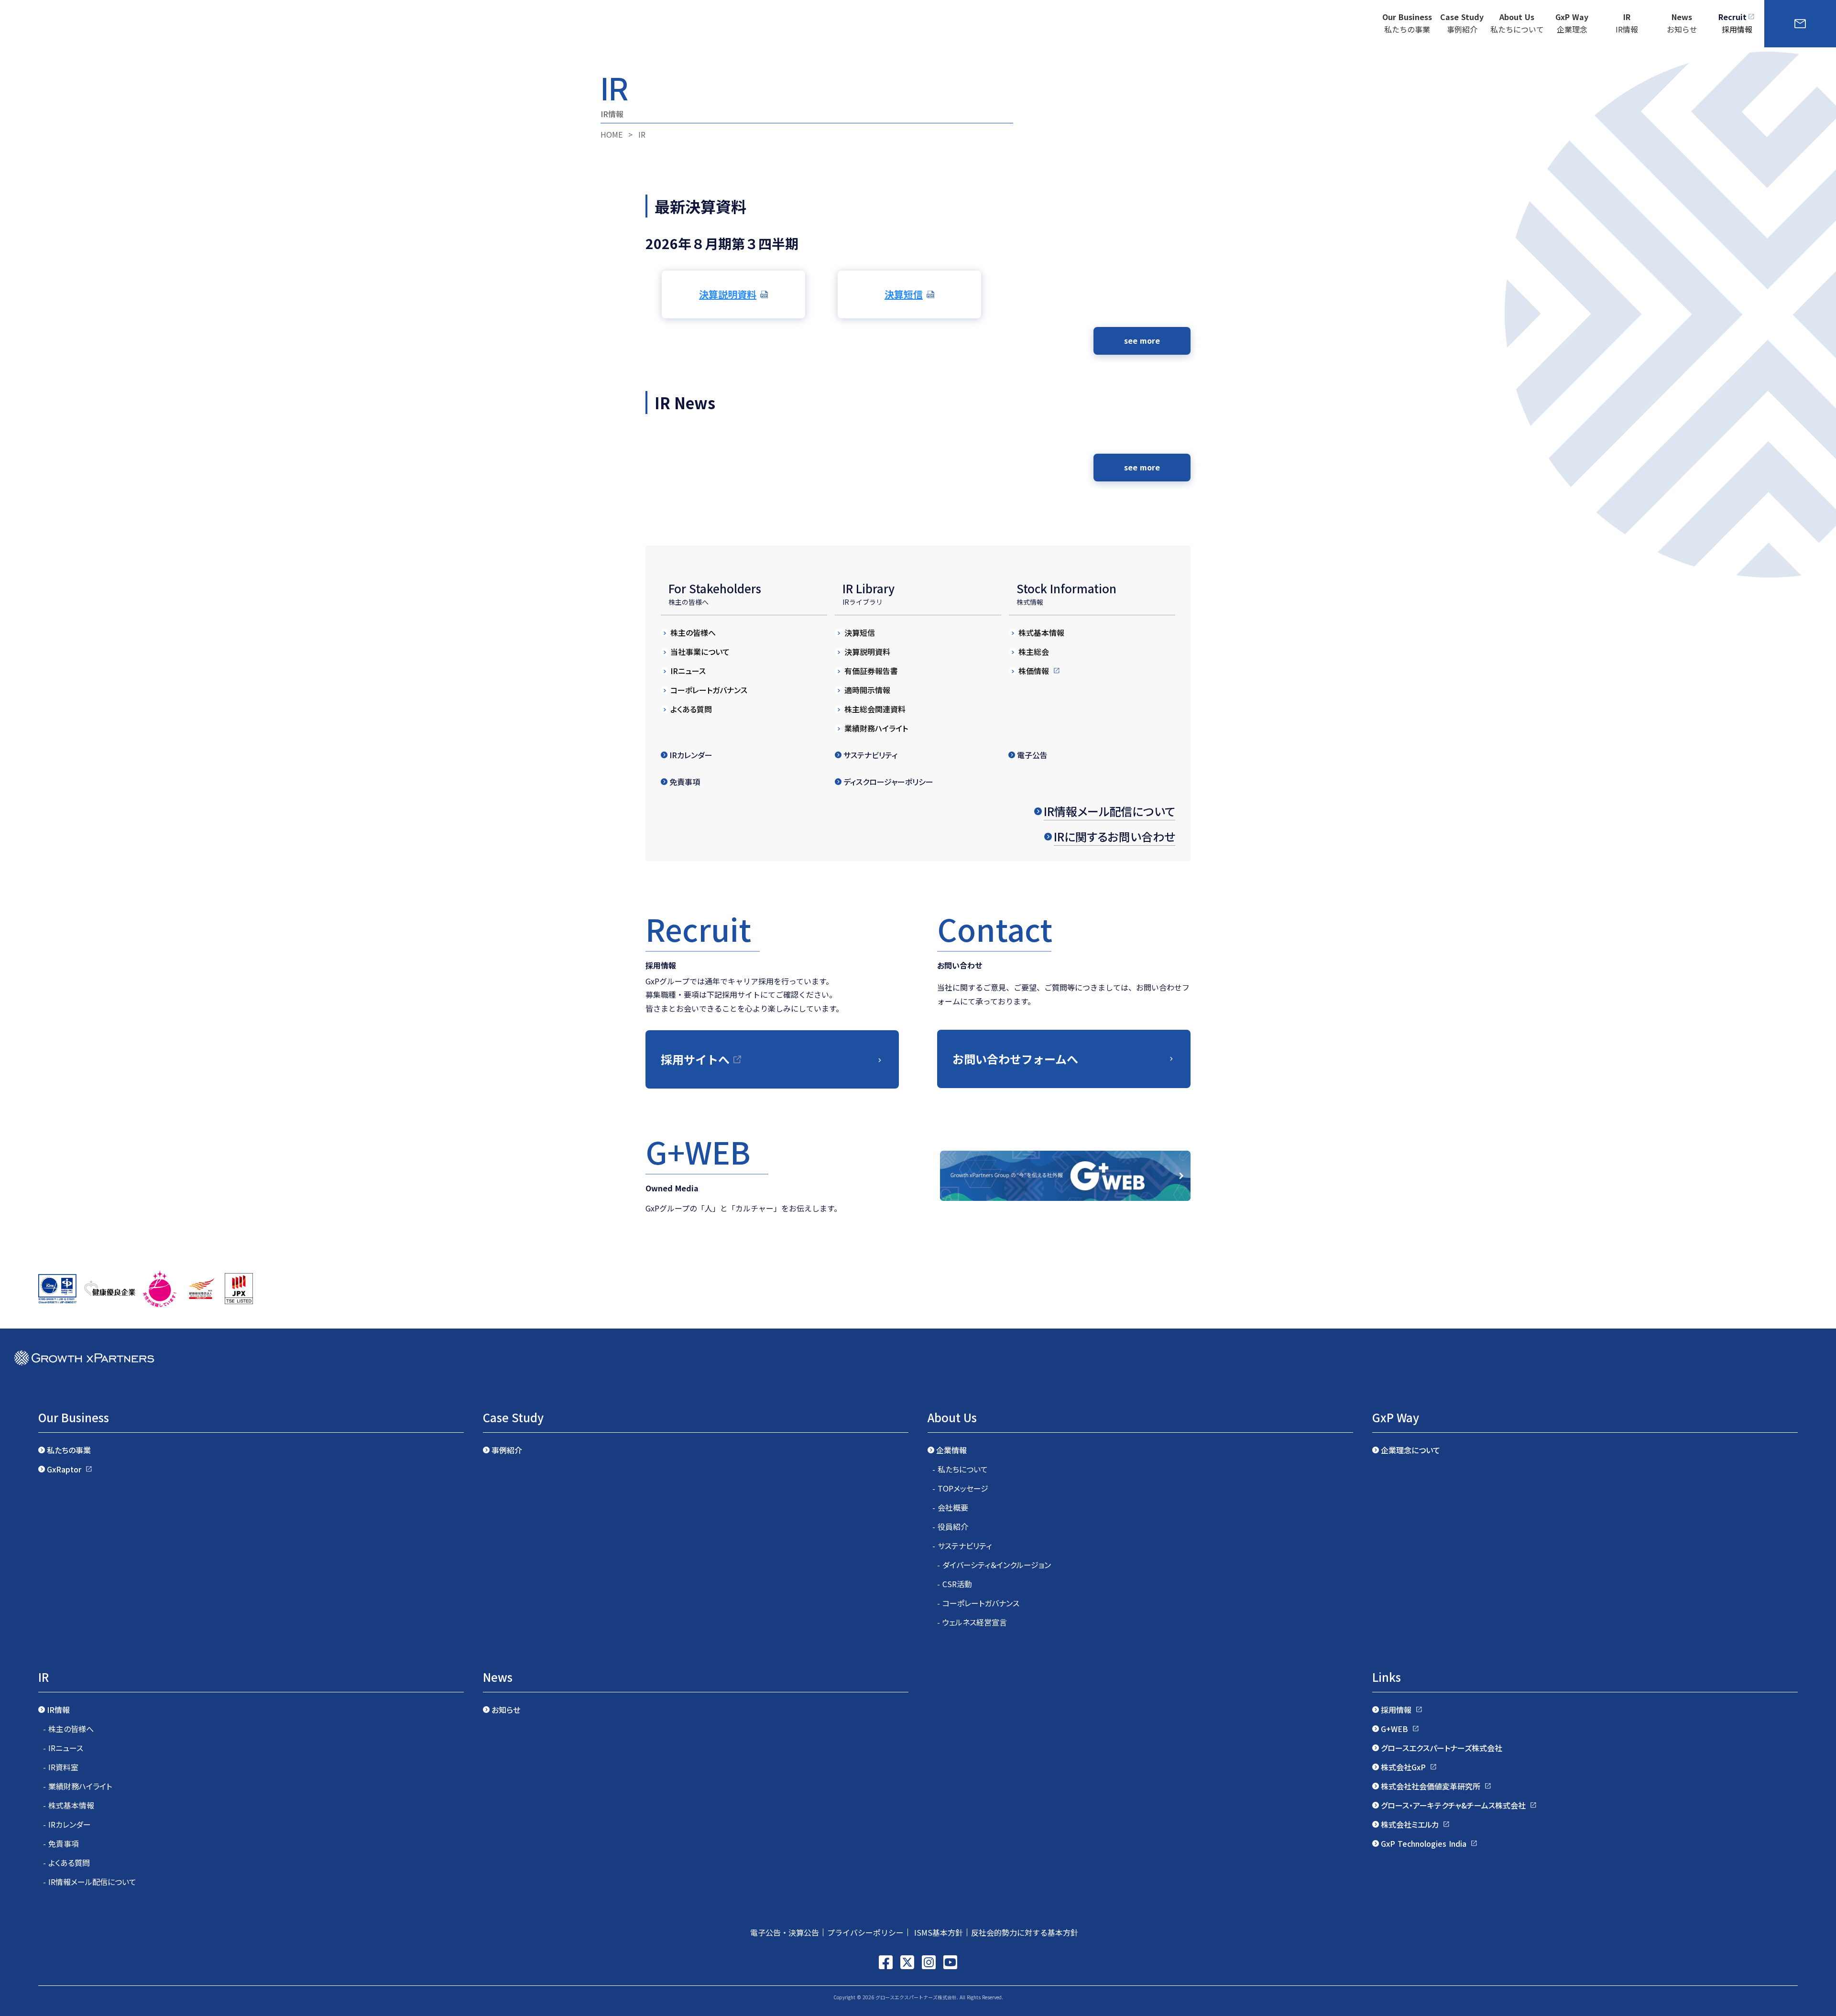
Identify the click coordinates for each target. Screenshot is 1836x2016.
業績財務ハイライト (876, 728)
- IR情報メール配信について (90, 1882)
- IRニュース (63, 1748)
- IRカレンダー (67, 1824)
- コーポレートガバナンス (978, 1603)
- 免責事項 (61, 1843)
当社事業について (700, 652)
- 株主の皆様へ (68, 1729)
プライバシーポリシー (865, 1932)
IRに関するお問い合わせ (1115, 836)
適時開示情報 (867, 690)
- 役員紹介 (950, 1526)
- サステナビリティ (962, 1546)
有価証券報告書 (871, 671)
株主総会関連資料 (875, 709)
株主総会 (1034, 652)
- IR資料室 (61, 1767)
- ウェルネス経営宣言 (972, 1622)
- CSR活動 (955, 1584)
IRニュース (688, 671)
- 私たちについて (960, 1469)
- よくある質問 (66, 1863)
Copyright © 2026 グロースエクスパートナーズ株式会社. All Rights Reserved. (918, 1997)
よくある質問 (691, 709)
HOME (612, 134)
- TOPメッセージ (960, 1488)
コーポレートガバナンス (709, 690)
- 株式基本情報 (69, 1805)
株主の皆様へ (693, 632)
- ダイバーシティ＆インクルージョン (994, 1565)
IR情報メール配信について (1109, 811)
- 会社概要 (950, 1507)
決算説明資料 (867, 652)
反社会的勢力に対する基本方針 (1028, 1932)
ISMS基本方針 (937, 1932)
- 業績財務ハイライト (77, 1786)
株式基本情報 (1041, 632)
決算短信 (860, 632)
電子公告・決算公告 (785, 1932)
